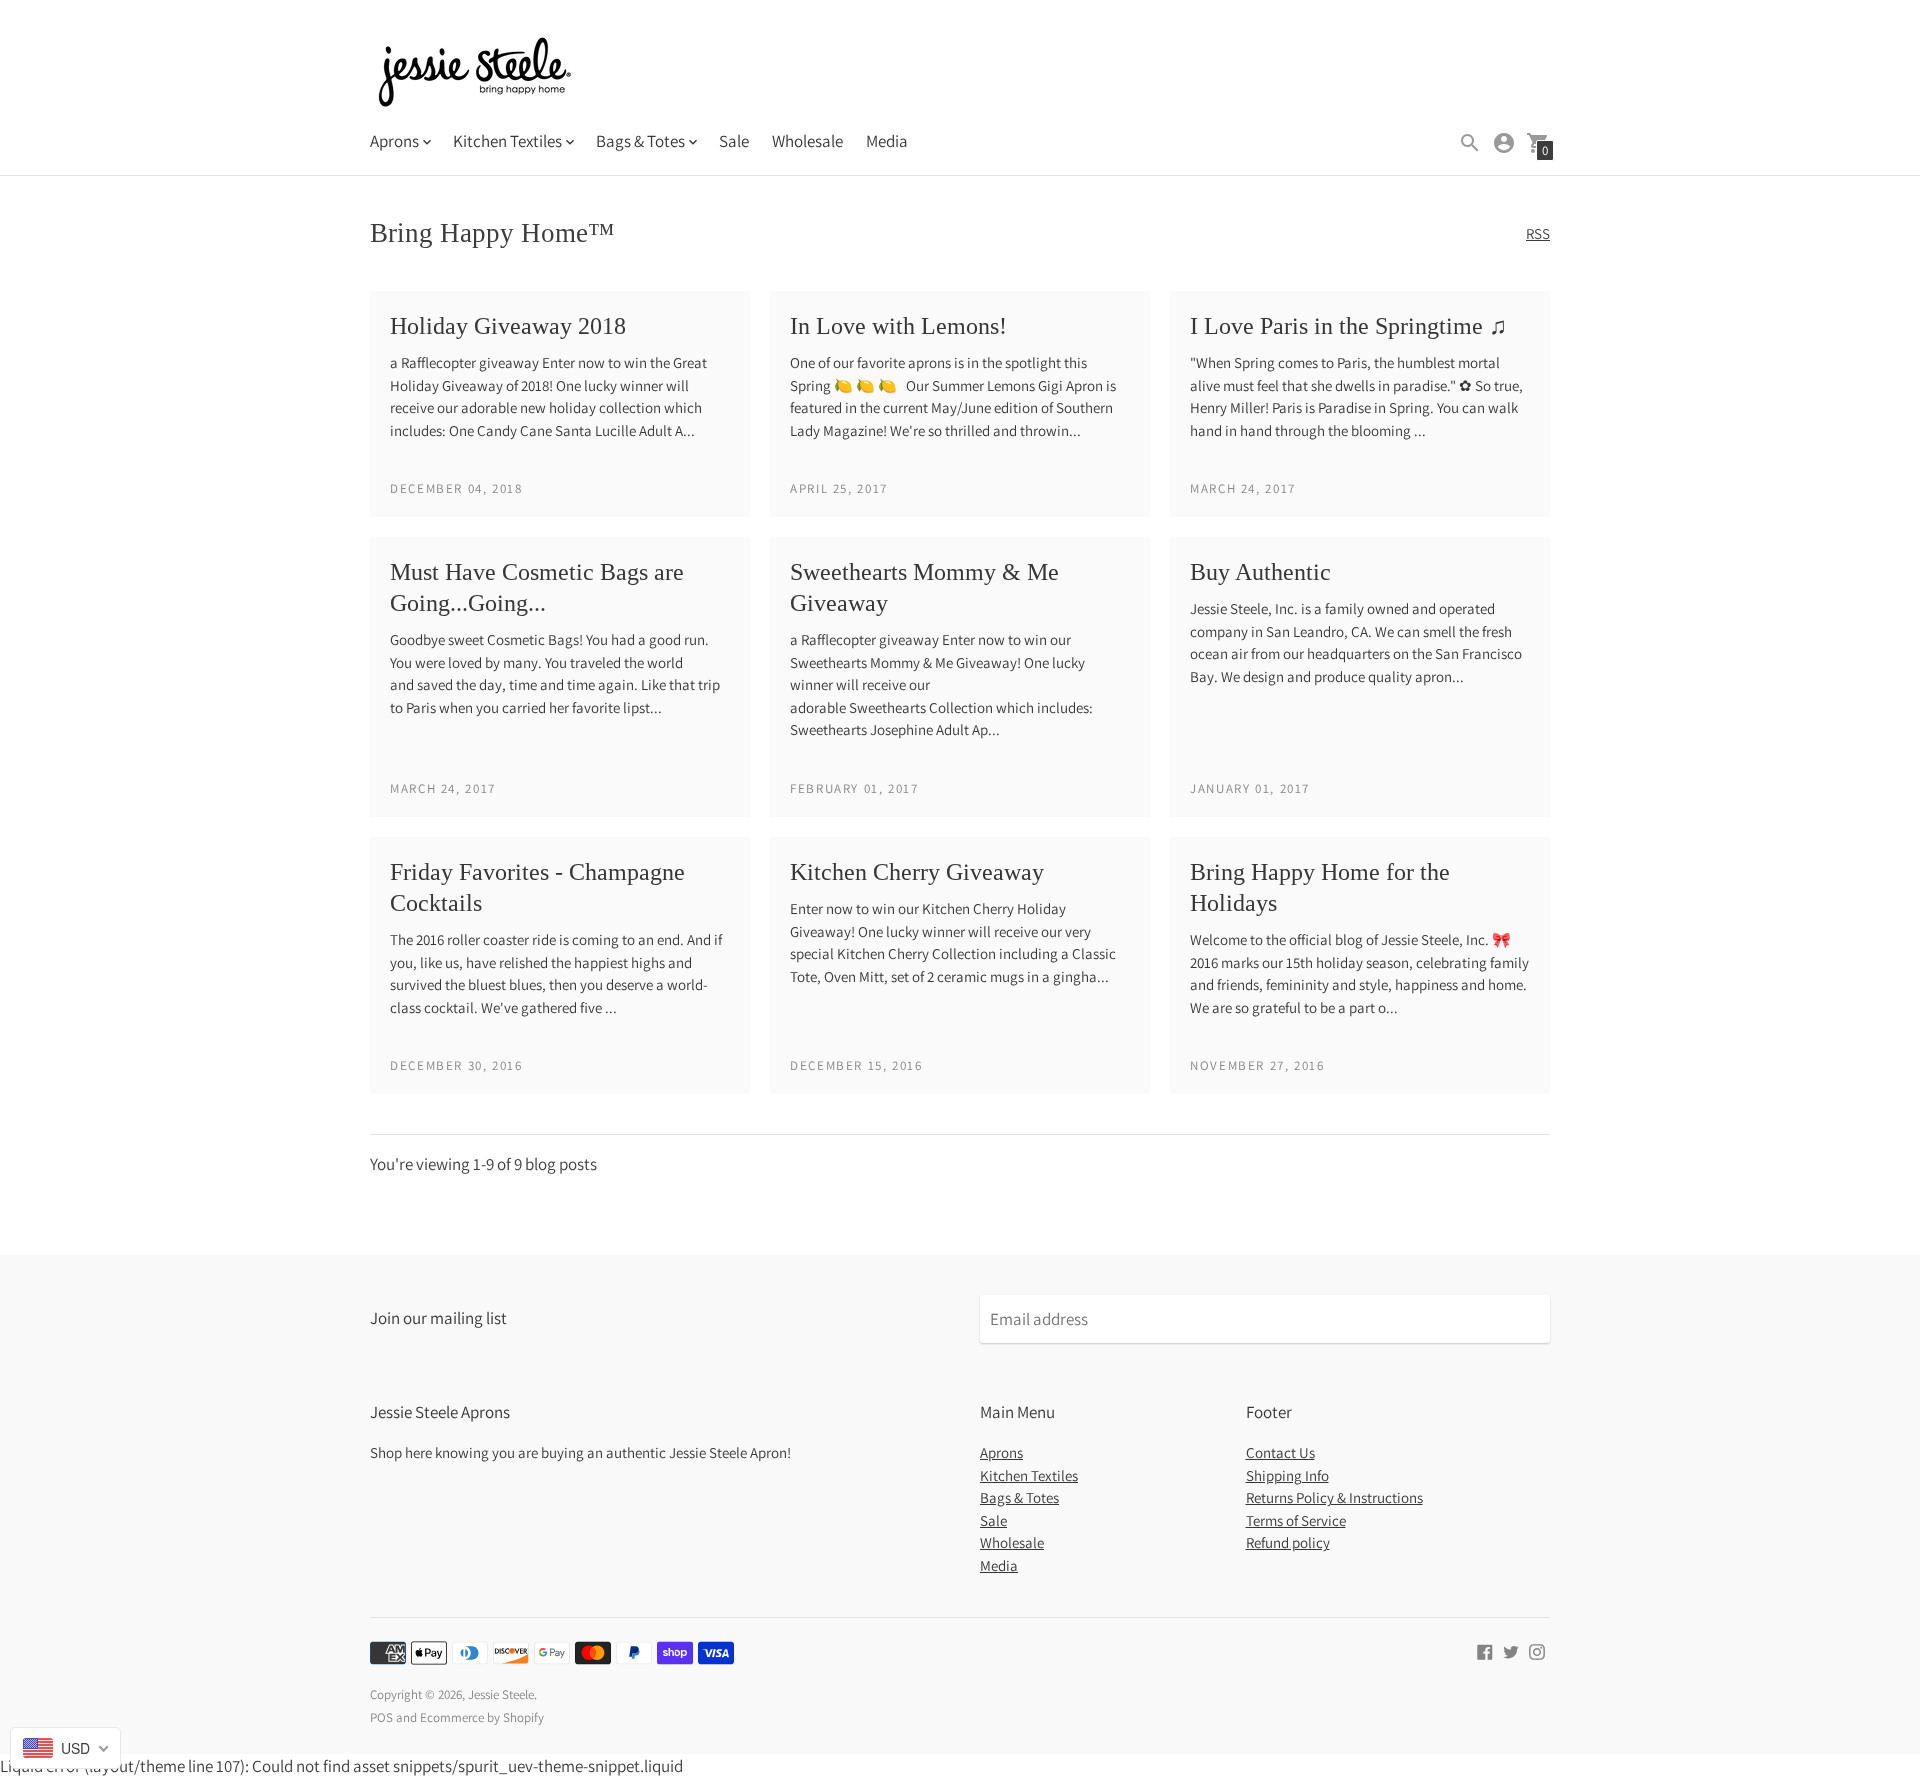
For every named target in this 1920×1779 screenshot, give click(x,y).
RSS (1538, 233)
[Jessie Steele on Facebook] (1485, 1650)
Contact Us (1280, 1452)
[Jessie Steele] (475, 74)
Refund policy (1288, 1542)
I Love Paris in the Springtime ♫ (1348, 326)
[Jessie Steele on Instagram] (1537, 1650)
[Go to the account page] (1504, 143)
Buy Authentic (1260, 572)
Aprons (1001, 1452)
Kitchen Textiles (1029, 1475)
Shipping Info (1287, 1475)
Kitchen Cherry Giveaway (917, 872)
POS (381, 1717)
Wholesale (807, 141)
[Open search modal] (1470, 143)
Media (887, 141)
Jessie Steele (501, 1694)
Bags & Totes (1019, 1497)
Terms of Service (1296, 1520)
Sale (734, 141)
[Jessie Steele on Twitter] (1511, 1650)
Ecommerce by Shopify (482, 1717)
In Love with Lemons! (898, 326)
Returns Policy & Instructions (1334, 1497)
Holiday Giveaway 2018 (508, 326)
